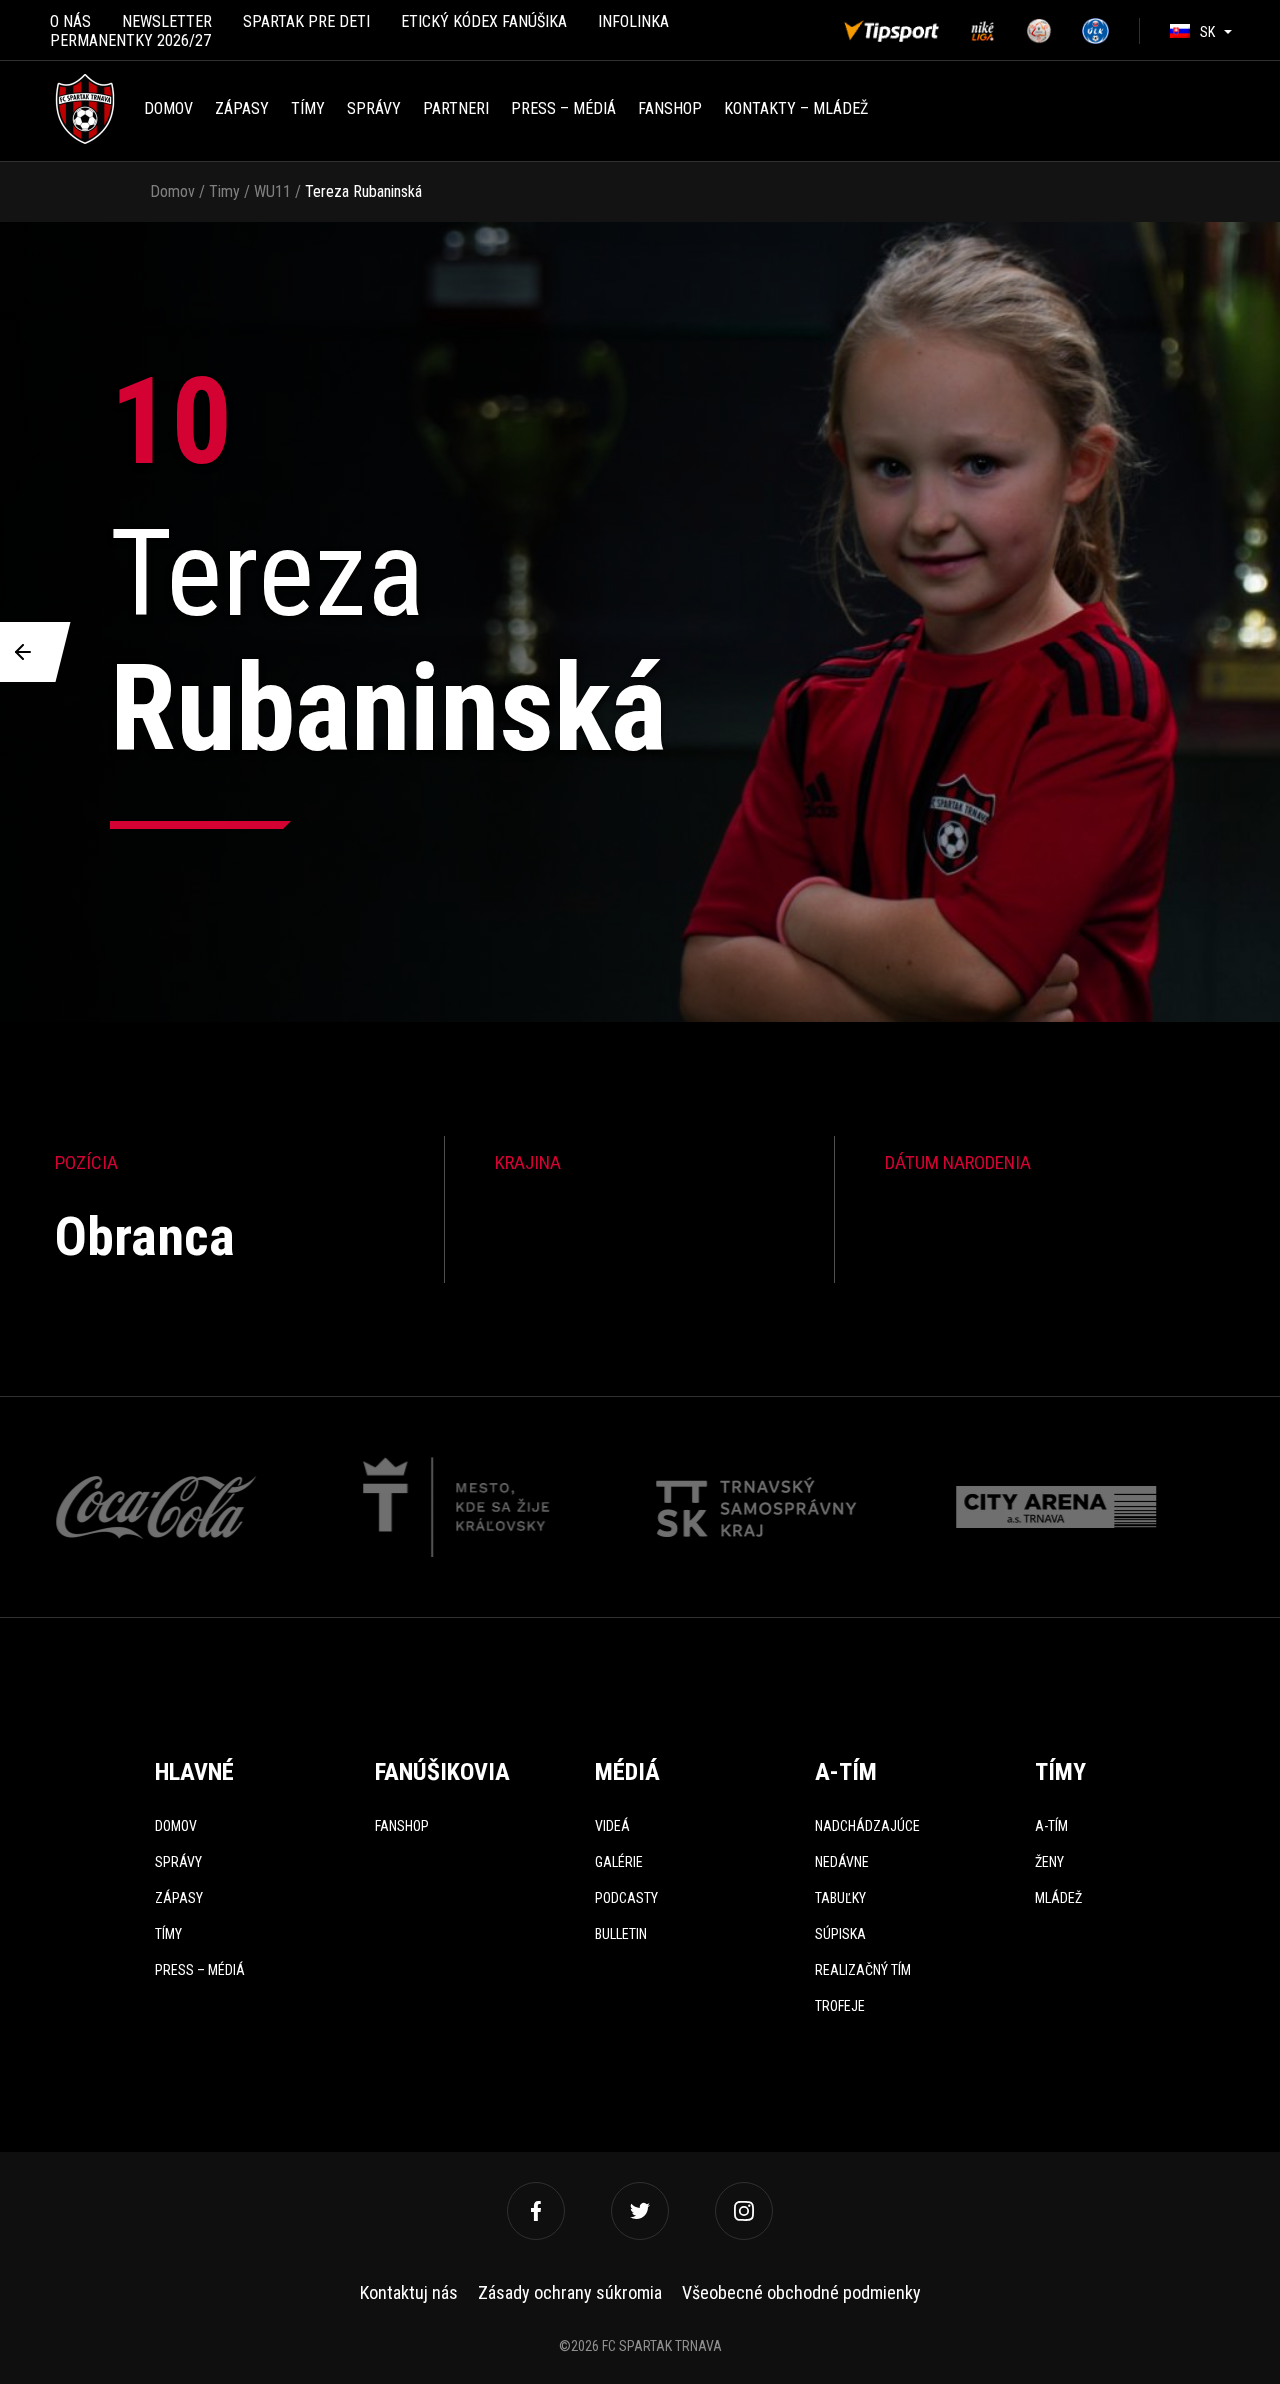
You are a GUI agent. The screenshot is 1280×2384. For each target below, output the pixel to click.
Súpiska (840, 1934)
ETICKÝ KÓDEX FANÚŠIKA (484, 21)
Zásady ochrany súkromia (570, 2292)
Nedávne (842, 1862)
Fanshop (402, 1826)
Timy (224, 191)
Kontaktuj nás (409, 2292)
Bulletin (621, 1934)
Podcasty (626, 1898)
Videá (612, 1826)
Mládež (1058, 1898)
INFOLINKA (633, 21)
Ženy (1049, 1862)
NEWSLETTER (167, 21)
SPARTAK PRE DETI (306, 21)
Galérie (619, 1862)
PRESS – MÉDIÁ (563, 108)
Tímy (308, 108)
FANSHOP (670, 108)
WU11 (272, 191)
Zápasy (242, 108)
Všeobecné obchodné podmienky (801, 2292)
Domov (168, 108)
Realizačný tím (863, 1970)
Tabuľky (840, 1898)
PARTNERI (456, 108)
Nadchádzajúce (867, 1826)
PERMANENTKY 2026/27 (130, 40)
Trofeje (840, 2006)
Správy (374, 108)
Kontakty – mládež (796, 108)
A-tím (1051, 1826)
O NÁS (70, 21)
